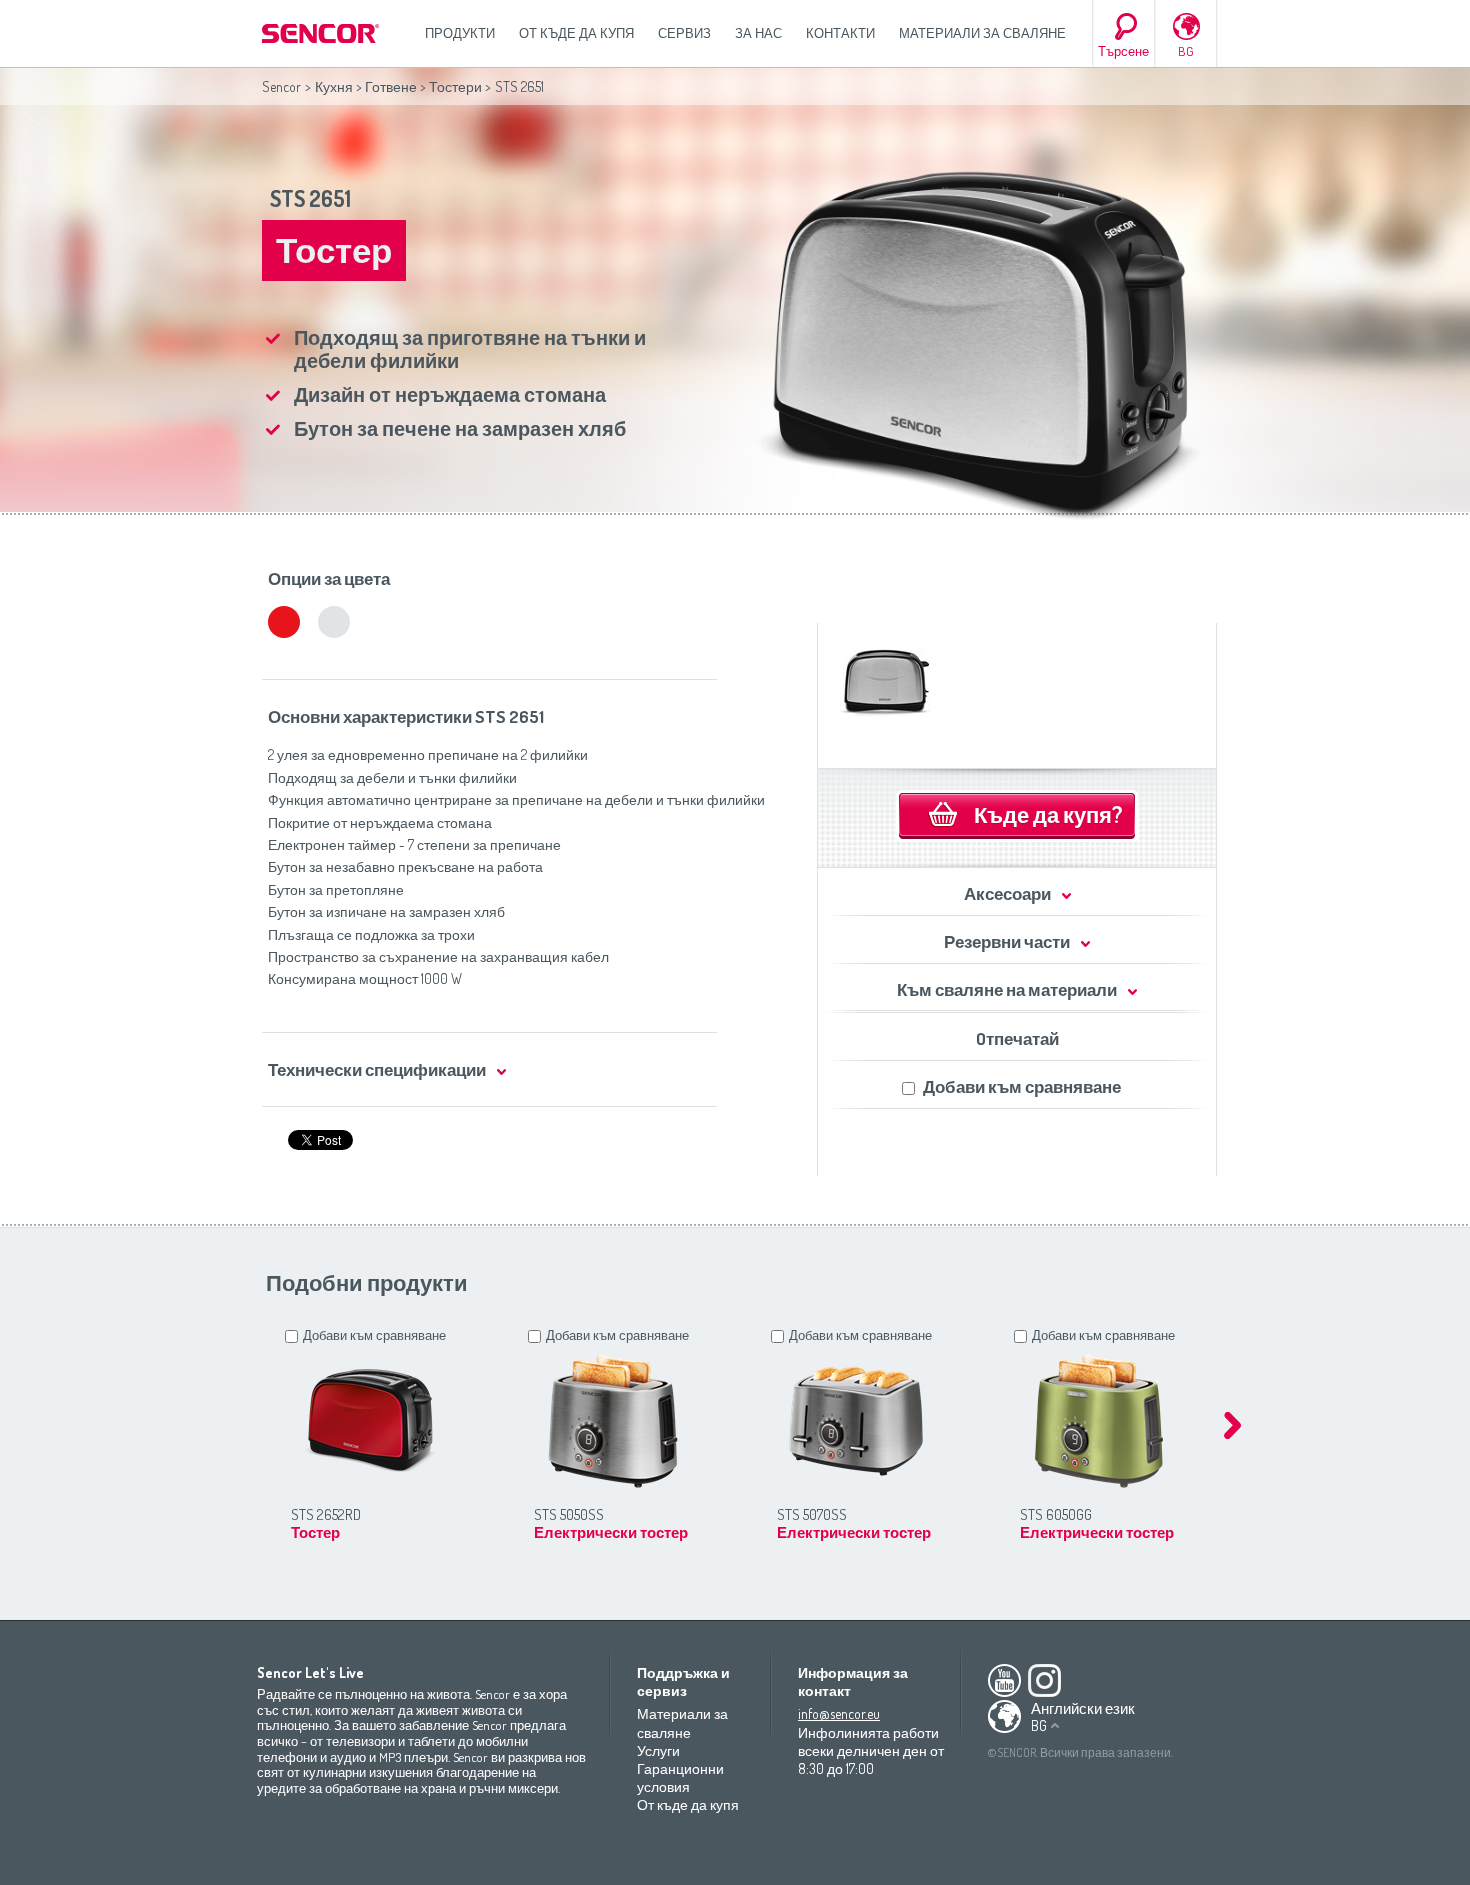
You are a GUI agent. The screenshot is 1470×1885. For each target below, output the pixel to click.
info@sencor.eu (839, 1713)
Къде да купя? (1048, 814)
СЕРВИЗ (684, 33)
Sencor (281, 86)
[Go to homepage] (322, 33)
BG (1186, 51)
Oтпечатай (1017, 1038)
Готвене (391, 86)
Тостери (455, 86)
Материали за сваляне (982, 33)
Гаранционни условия (680, 1777)
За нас (758, 33)
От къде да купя (576, 33)
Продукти (460, 33)
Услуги (658, 1750)
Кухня (334, 86)
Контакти (840, 33)
